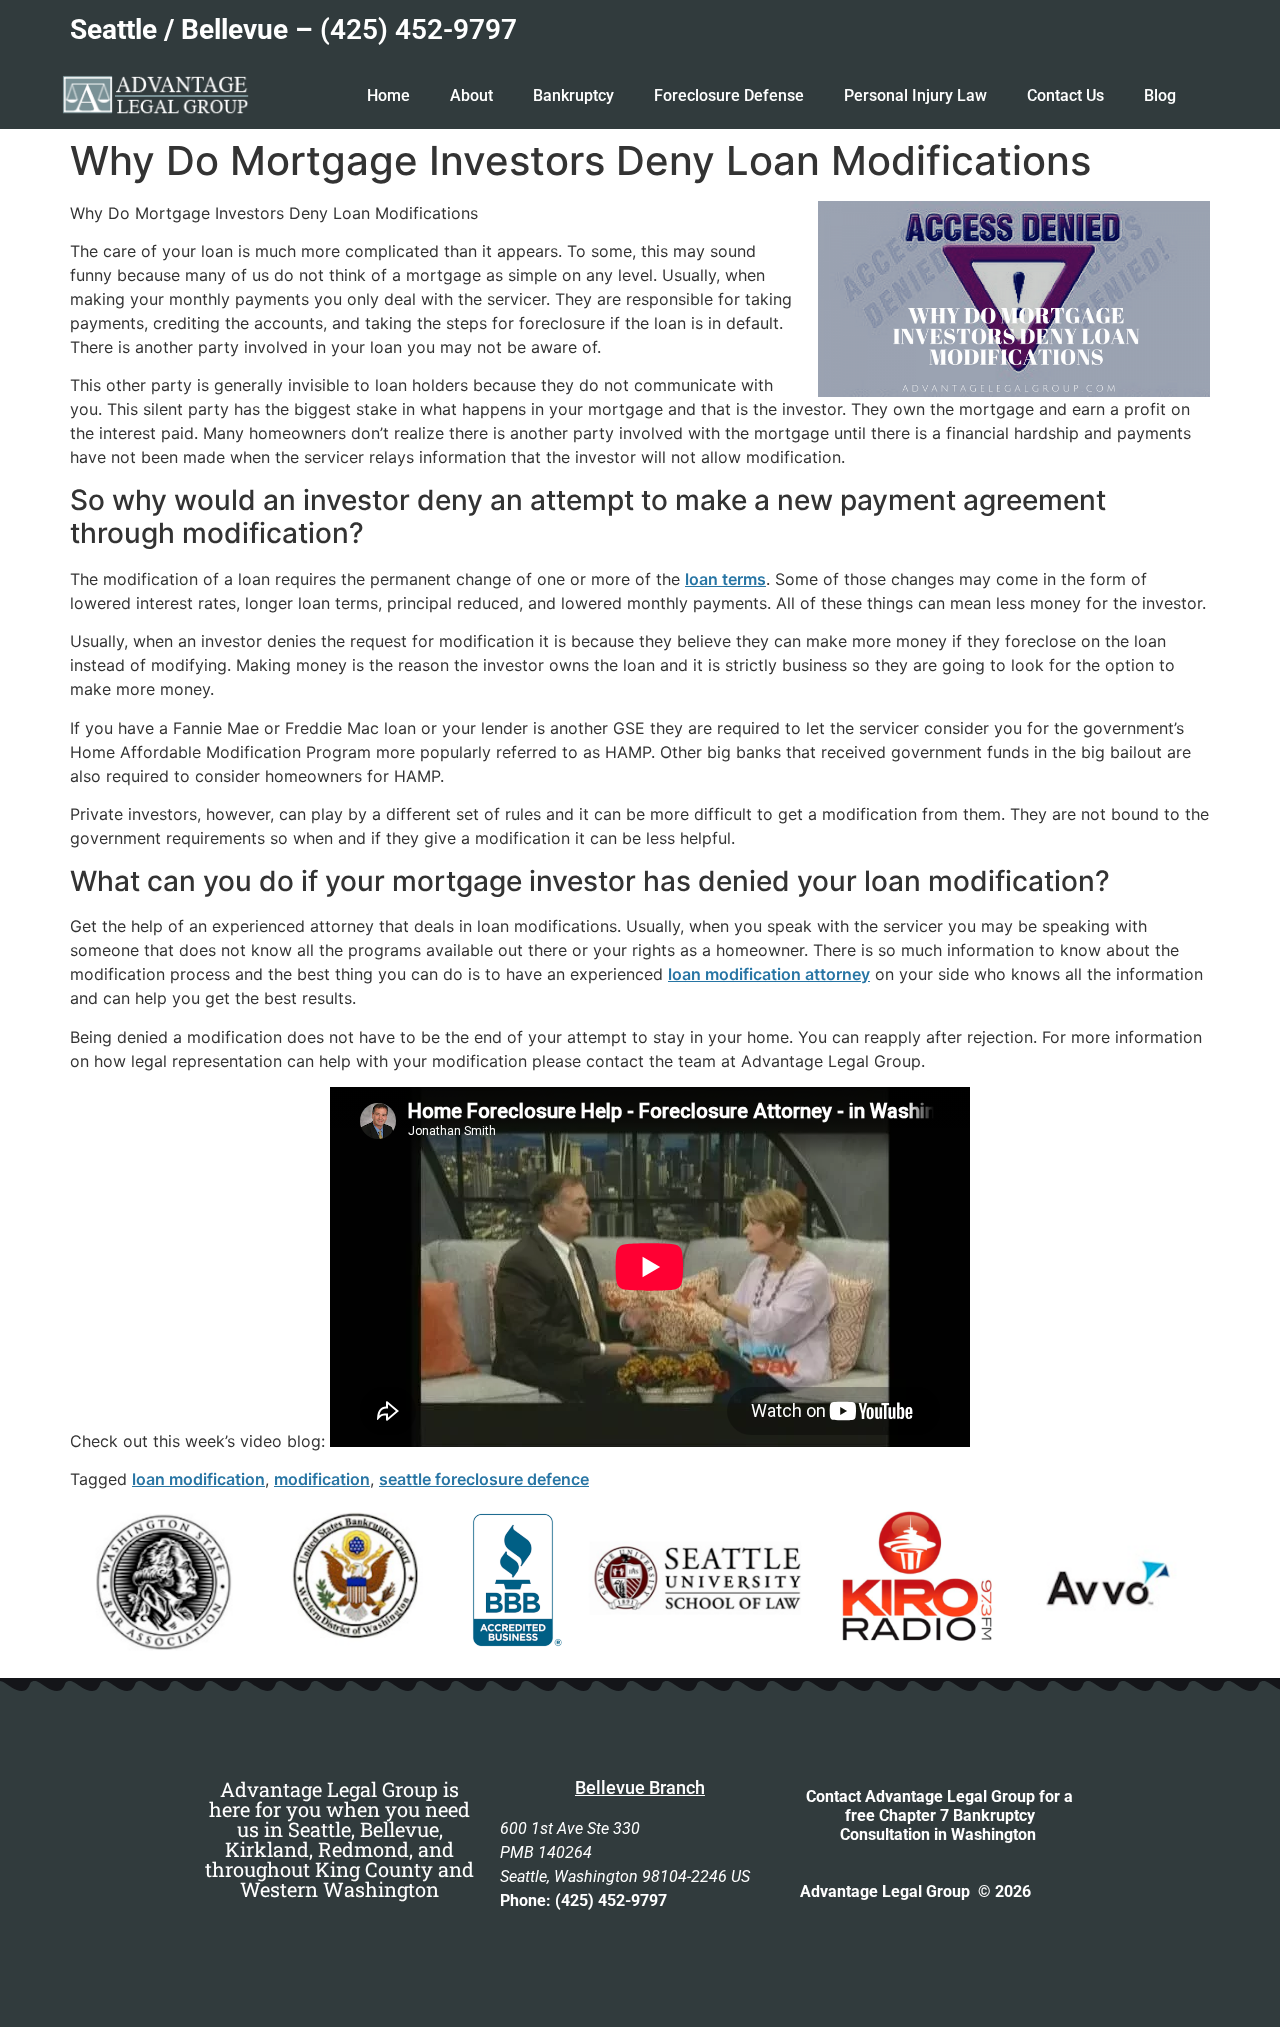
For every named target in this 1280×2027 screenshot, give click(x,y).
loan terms (725, 579)
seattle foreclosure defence (484, 1479)
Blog (1160, 95)
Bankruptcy (573, 95)
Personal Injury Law (915, 95)
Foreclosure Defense (729, 95)
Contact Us (1065, 95)
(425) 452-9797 (418, 29)
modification (322, 1479)
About (471, 95)
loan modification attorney (769, 974)
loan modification (198, 1479)
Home (388, 95)
